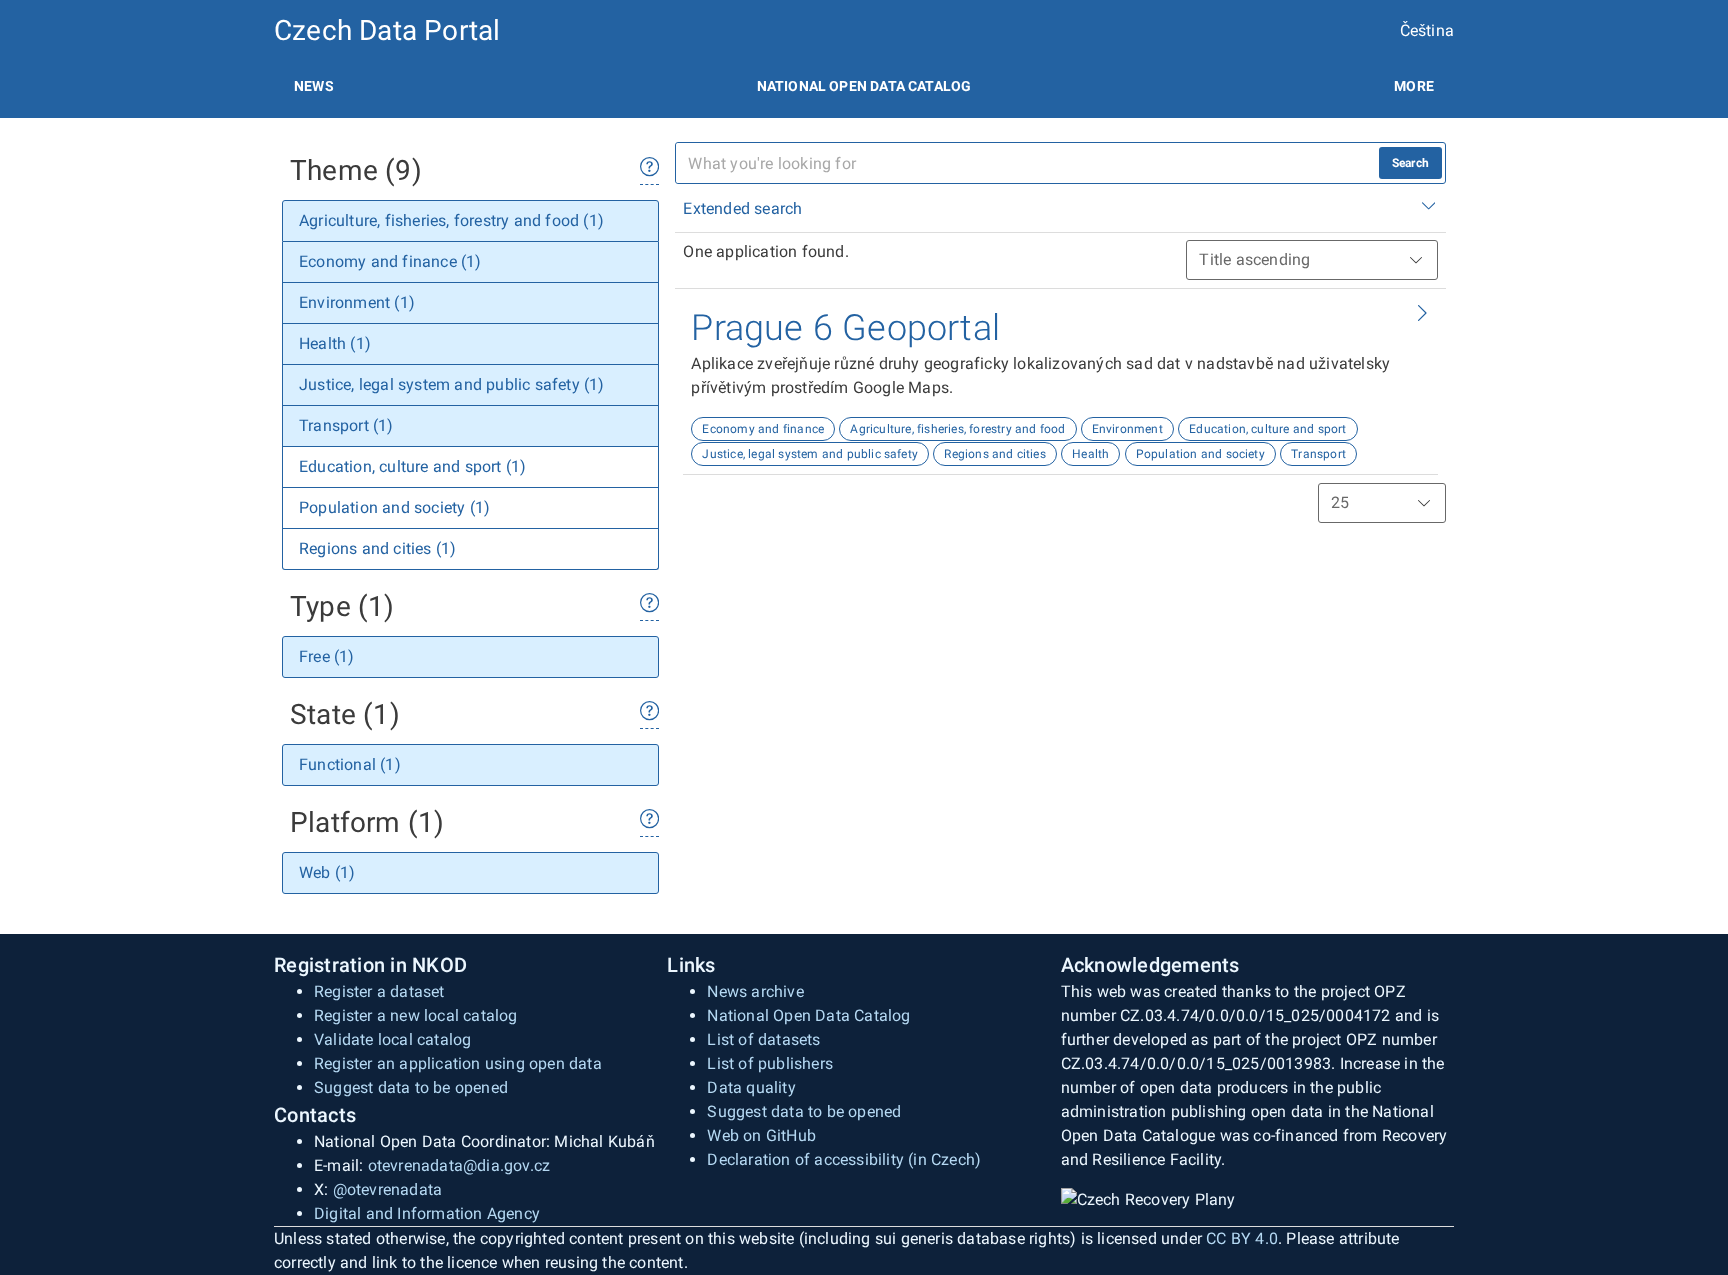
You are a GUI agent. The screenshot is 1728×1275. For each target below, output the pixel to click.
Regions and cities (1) (377, 548)
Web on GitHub (761, 1135)
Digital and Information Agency (427, 1213)
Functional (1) (350, 764)
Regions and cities (995, 454)
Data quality (751, 1087)
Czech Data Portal (387, 30)
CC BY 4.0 (1242, 1238)
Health (1090, 454)
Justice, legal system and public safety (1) (452, 384)
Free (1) (327, 656)
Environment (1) (357, 302)
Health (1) (335, 343)
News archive (755, 991)
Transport (1318, 454)
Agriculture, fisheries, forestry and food (957, 429)
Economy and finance (763, 429)
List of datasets (763, 1039)
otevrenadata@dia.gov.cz (459, 1165)
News (314, 86)
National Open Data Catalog (808, 1015)
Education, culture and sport (1268, 429)
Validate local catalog (392, 1039)
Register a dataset (379, 991)
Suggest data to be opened (411, 1087)
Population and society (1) (394, 507)
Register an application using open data (458, 1063)
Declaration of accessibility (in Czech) (844, 1159)
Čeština (1427, 30)
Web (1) (327, 872)
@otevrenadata (388, 1189)
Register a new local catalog (416, 1015)
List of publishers (770, 1063)
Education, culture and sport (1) (412, 466)
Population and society (1200, 454)
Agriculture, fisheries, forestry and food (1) (451, 220)
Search (1410, 163)
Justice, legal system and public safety (810, 454)
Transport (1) (346, 425)
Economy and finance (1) (390, 261)
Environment (1127, 429)
